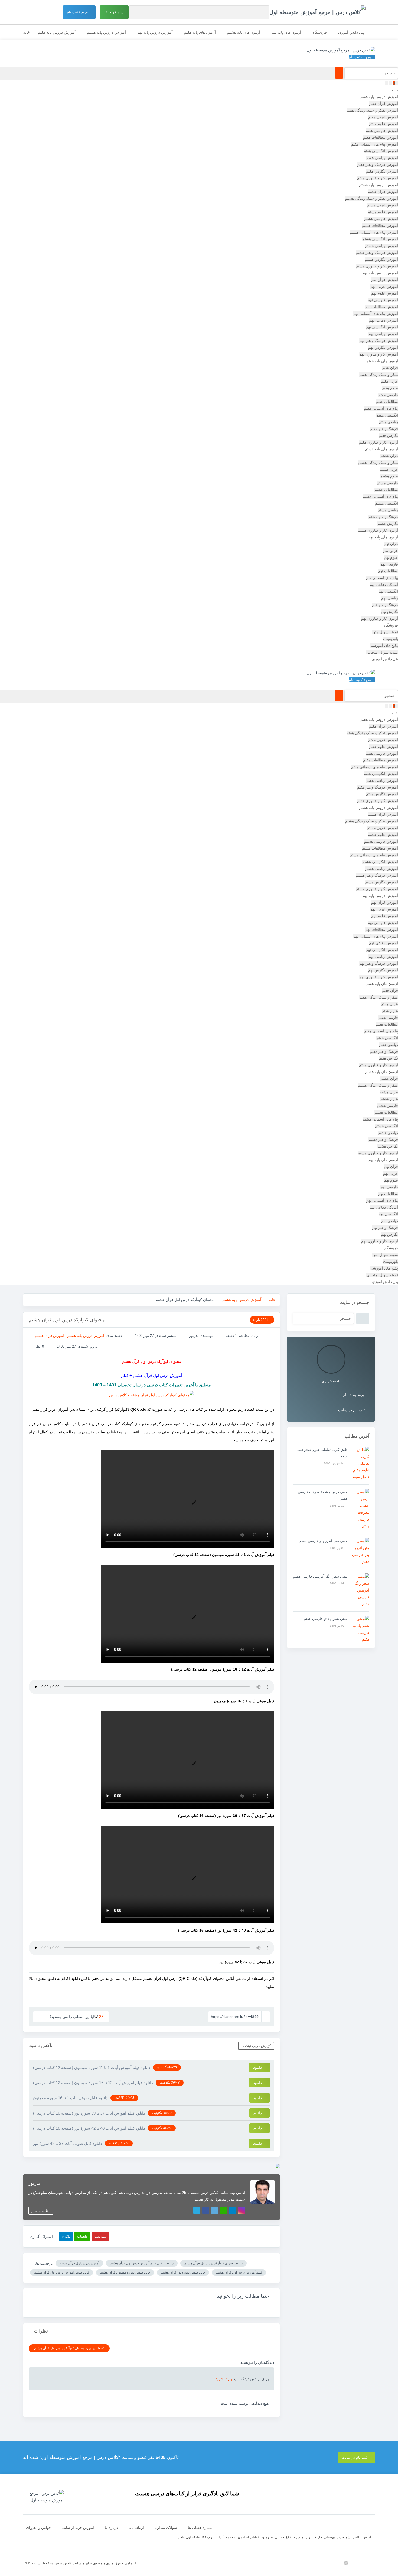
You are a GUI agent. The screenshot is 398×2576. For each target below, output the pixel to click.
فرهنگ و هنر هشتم (383, 517)
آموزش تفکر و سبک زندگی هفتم (372, 110)
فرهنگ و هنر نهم (385, 605)
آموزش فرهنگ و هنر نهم (379, 341)
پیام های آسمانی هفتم (381, 408)
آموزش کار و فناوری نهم (379, 354)
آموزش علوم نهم (385, 293)
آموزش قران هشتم (383, 192)
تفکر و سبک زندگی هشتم (378, 463)
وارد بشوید (224, 2379)
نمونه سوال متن (385, 632)
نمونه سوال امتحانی (382, 652)
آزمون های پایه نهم (286, 32)
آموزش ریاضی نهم (383, 334)
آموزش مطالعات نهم (382, 307)
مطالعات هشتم (386, 490)
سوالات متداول (166, 2528)
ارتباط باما (136, 2528)
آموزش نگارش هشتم (381, 259)
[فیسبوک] (206, 2210)
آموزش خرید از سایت (78, 2528)
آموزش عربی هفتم (383, 117)
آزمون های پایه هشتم (244, 32)
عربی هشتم (389, 469)
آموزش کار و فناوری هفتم (378, 178)
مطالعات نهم (388, 571)
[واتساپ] (224, 2210)
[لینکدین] (197, 2210)
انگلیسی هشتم (386, 503)
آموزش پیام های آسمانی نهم (376, 314)
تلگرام (66, 2236)
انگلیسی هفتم (387, 415)
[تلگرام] (233, 2210)
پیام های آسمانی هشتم (380, 496)
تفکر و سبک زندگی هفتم (379, 375)
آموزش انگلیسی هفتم (381, 151)
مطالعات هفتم (387, 402)
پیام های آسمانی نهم (382, 578)
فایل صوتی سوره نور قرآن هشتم (183, 2272)
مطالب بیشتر (41, 2211)
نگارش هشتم (388, 524)
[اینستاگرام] (242, 2210)
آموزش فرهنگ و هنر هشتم (377, 253)
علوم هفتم (390, 388)
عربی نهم (391, 551)
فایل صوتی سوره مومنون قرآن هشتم (125, 2272)
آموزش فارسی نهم (383, 300)
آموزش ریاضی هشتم (381, 246)
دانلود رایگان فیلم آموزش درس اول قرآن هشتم (142, 2263)
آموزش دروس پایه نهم (155, 32)
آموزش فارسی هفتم (382, 131)
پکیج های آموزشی (384, 645)
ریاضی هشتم (388, 510)
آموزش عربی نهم (384, 286)
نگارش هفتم (388, 435)
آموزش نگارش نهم (383, 347)
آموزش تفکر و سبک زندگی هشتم (372, 198)
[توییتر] (215, 2210)
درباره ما (111, 2528)
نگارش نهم (389, 612)
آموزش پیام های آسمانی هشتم (374, 232)
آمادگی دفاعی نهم (384, 585)
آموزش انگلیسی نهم (382, 327)
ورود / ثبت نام (78, 12)
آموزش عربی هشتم (382, 205)
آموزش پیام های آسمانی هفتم (375, 144)
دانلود (258, 2067)
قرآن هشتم (389, 456)
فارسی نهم (389, 564)
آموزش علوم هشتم (383, 212)
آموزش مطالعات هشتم (380, 225)
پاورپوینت (391, 639)
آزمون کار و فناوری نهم (380, 618)
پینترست (100, 2236)
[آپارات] (346, 2563)
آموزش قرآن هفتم (384, 104)
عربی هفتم (389, 381)
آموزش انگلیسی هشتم (380, 239)
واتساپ (82, 2236)
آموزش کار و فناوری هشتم (377, 266)
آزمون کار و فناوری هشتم (378, 530)
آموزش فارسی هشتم (381, 219)
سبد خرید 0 (115, 12)
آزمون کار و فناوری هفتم (379, 442)
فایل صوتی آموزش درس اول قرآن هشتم (62, 2272)
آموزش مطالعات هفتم (381, 137)
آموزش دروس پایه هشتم (106, 32)
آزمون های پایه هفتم (200, 32)
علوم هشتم (389, 476)
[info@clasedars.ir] (297, 2563)
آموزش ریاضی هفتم (382, 158)
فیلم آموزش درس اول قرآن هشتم (239, 2272)
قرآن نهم (391, 544)
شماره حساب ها (200, 2528)
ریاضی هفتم (389, 422)
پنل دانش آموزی (351, 32)
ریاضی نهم (390, 598)
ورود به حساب (353, 1395)
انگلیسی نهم (388, 591)
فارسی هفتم (388, 395)
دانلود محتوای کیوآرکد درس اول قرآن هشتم (213, 2263)
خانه (26, 32)
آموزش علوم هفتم (384, 124)
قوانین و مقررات (38, 2528)
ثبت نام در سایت (351, 1410)
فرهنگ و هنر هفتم (384, 429)
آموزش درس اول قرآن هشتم (79, 2263)
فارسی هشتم (387, 483)
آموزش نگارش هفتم (382, 171)
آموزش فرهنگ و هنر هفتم (378, 164)
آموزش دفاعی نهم (384, 320)
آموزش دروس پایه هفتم (57, 32)
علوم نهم (391, 557)
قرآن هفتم (390, 368)
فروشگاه (320, 32)
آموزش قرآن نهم (385, 280)
